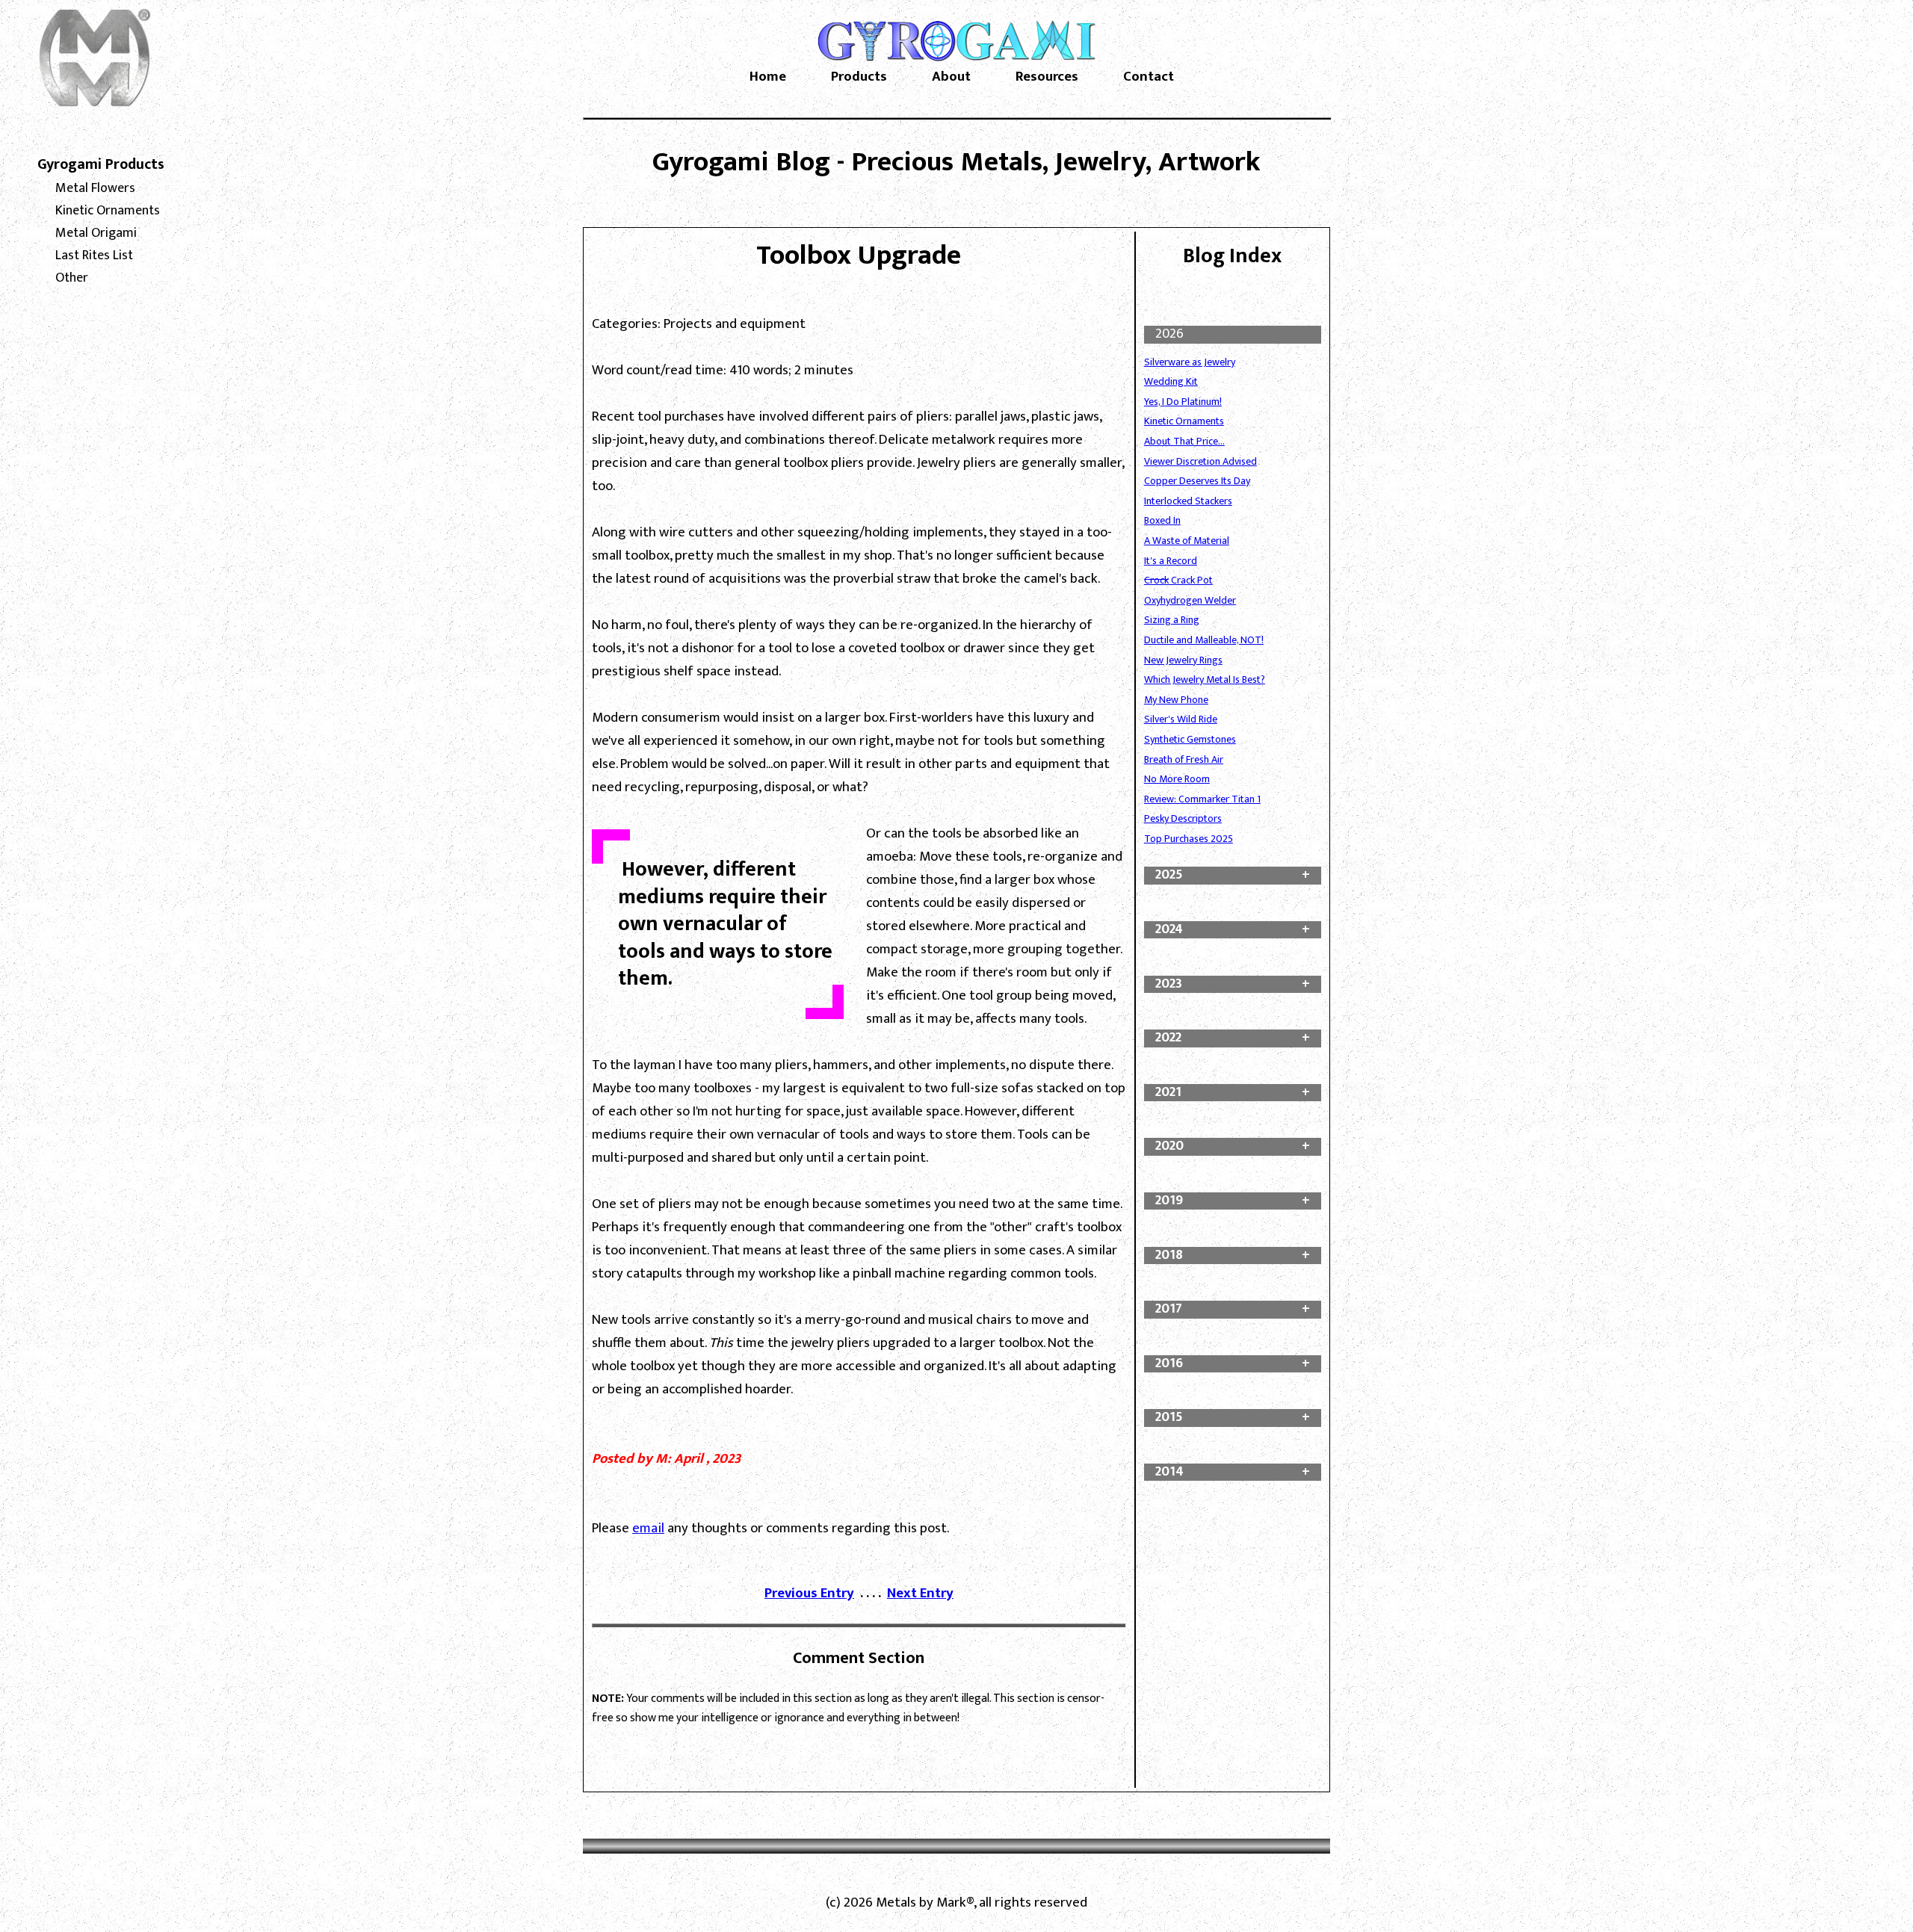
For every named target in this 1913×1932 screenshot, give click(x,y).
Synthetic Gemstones (1190, 739)
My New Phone (1176, 700)
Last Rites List (94, 256)
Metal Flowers (95, 188)
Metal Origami (96, 233)
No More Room (1177, 779)
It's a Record (1171, 561)
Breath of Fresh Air (1184, 759)
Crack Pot (1178, 580)
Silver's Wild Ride (1181, 719)
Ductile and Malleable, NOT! (1204, 640)
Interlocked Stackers (1188, 501)
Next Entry (920, 1593)
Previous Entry (809, 1593)
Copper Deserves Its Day (1197, 481)
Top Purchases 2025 (1189, 839)
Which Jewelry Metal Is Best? (1205, 679)
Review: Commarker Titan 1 (1202, 799)
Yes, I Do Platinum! (1183, 402)
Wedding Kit (1171, 381)
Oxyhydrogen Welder (1190, 600)
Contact (1149, 77)
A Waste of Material (1187, 541)
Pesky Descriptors (1183, 818)
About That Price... (1184, 441)
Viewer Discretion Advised (1200, 461)
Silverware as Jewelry (1190, 362)
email (648, 1528)
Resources (1047, 77)
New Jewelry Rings (1183, 660)
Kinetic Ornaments (108, 211)
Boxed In (1162, 520)
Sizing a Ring (1172, 620)
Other (72, 278)
